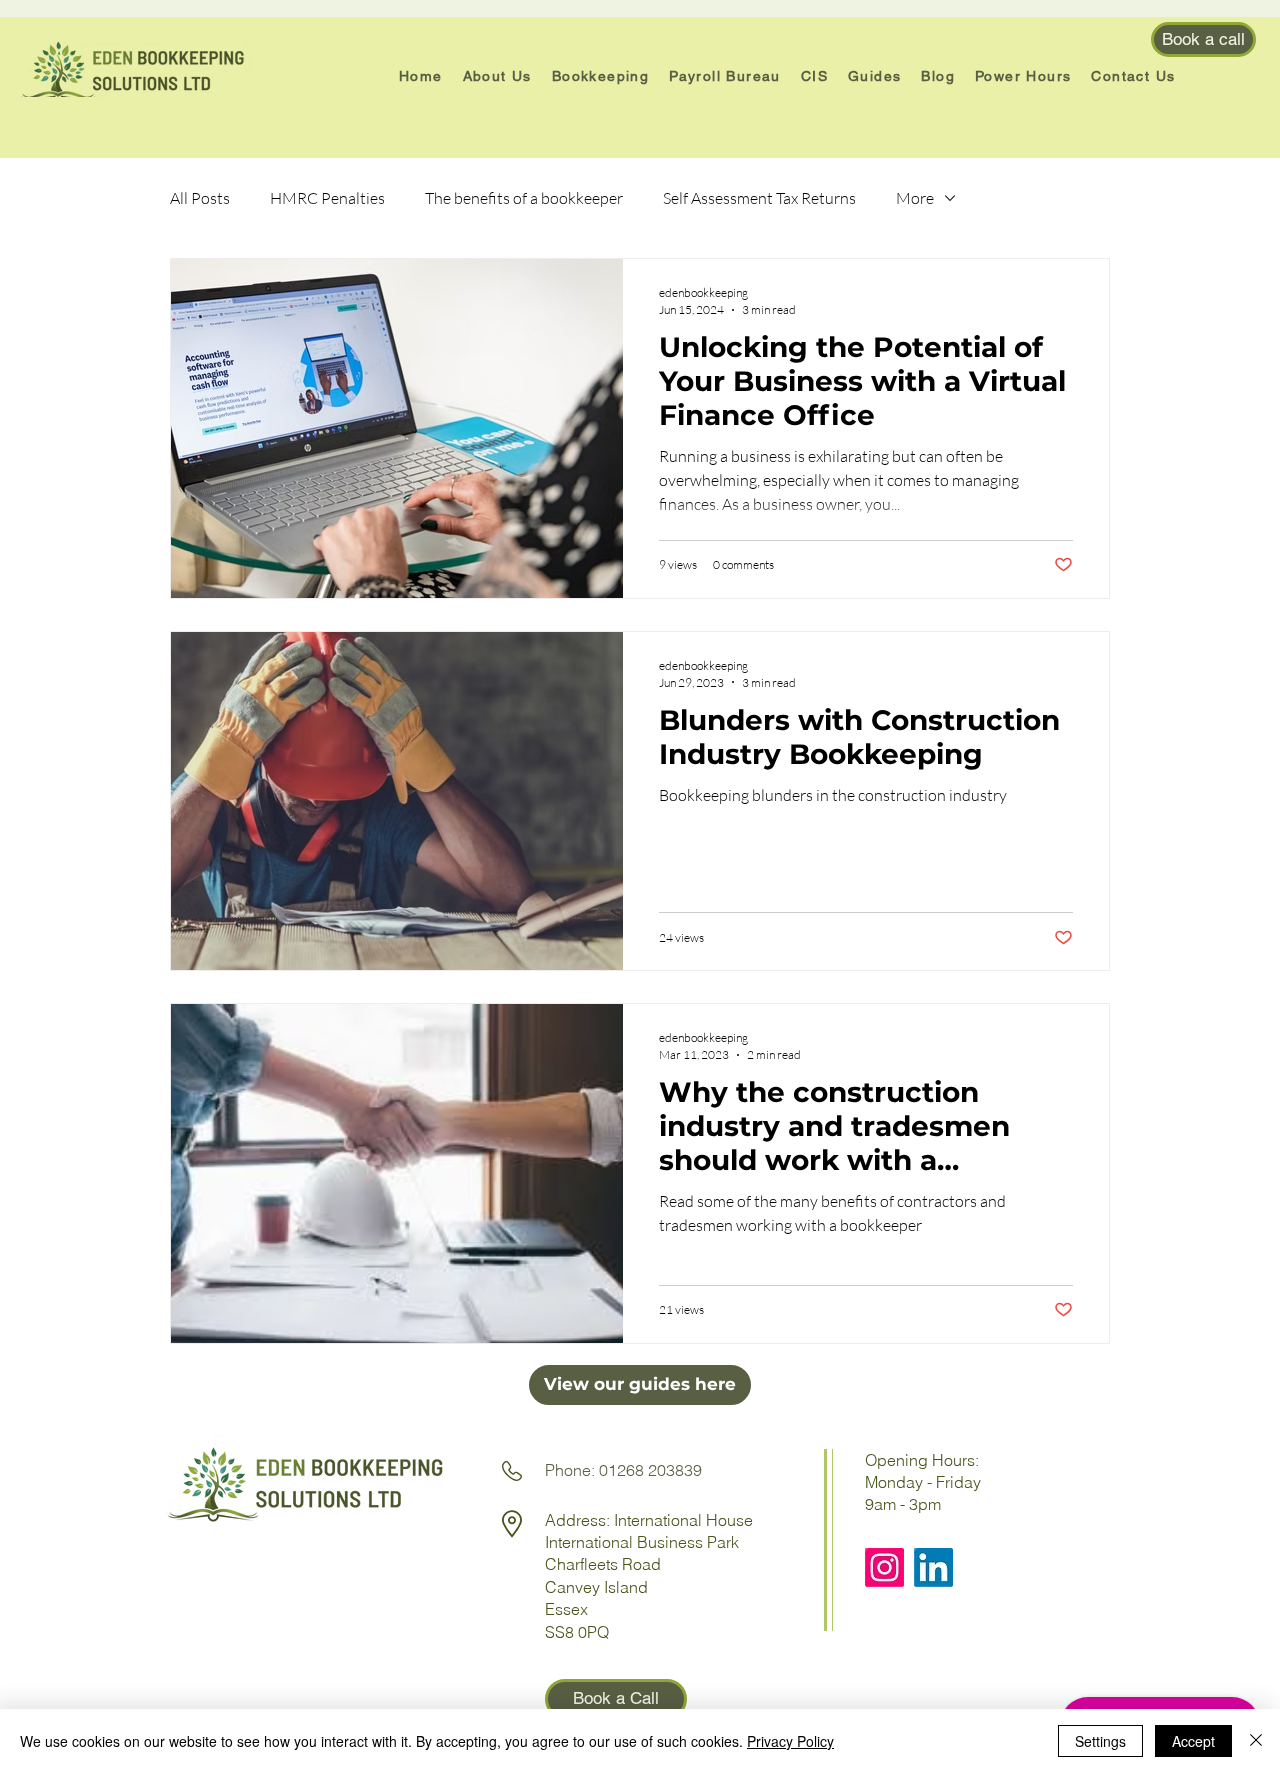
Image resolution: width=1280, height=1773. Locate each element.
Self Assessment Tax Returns (759, 198)
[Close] (1256, 1741)
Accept (1193, 1741)
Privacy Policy (790, 1741)
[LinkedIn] (933, 1567)
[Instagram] (884, 1567)
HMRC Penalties (327, 198)
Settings (1100, 1741)
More (915, 198)
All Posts (200, 198)
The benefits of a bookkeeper (524, 198)
